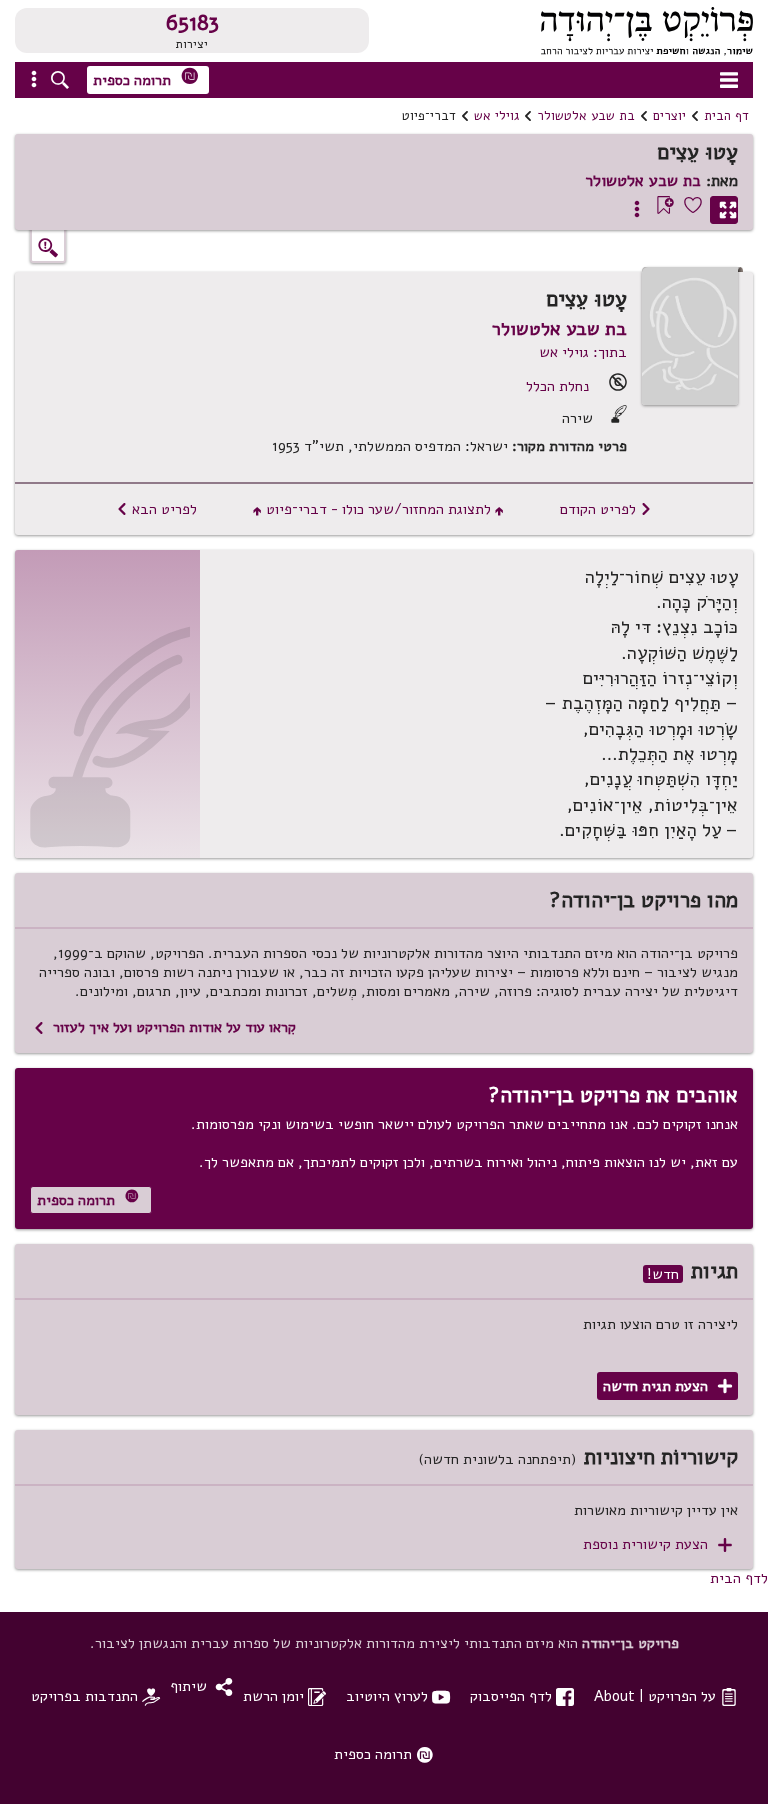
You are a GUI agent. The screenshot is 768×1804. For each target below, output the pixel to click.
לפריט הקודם (606, 509)
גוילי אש (496, 116)
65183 (192, 23)
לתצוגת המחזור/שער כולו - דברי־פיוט (378, 509)
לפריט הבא (156, 509)
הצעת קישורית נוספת (657, 1544)
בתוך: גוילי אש (583, 352)
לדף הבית (739, 1578)
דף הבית (726, 116)
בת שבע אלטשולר (586, 116)
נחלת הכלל (557, 386)
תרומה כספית (146, 78)
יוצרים (669, 116)
